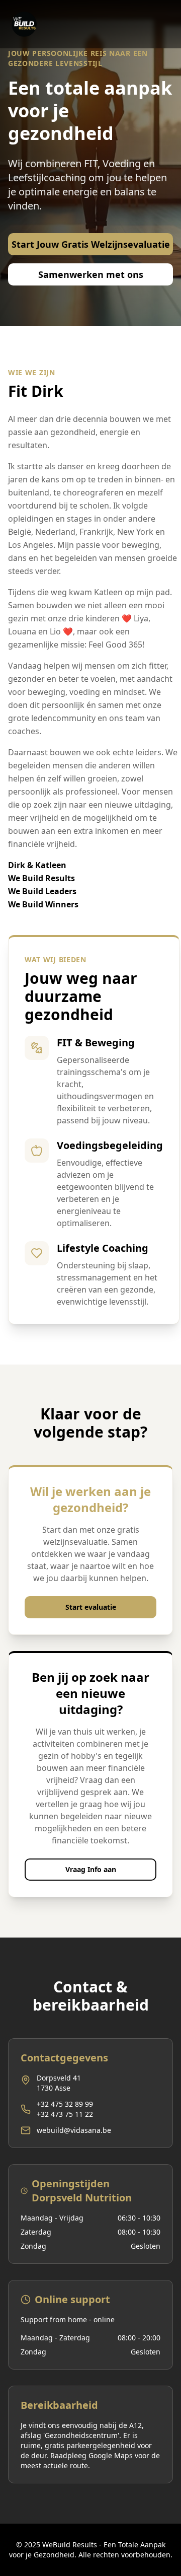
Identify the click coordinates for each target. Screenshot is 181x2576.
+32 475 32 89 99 (65, 2104)
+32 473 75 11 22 (65, 2114)
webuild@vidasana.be (74, 2130)
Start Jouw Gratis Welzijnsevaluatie (91, 244)
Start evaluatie (91, 1607)
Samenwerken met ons (91, 274)
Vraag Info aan (91, 1869)
